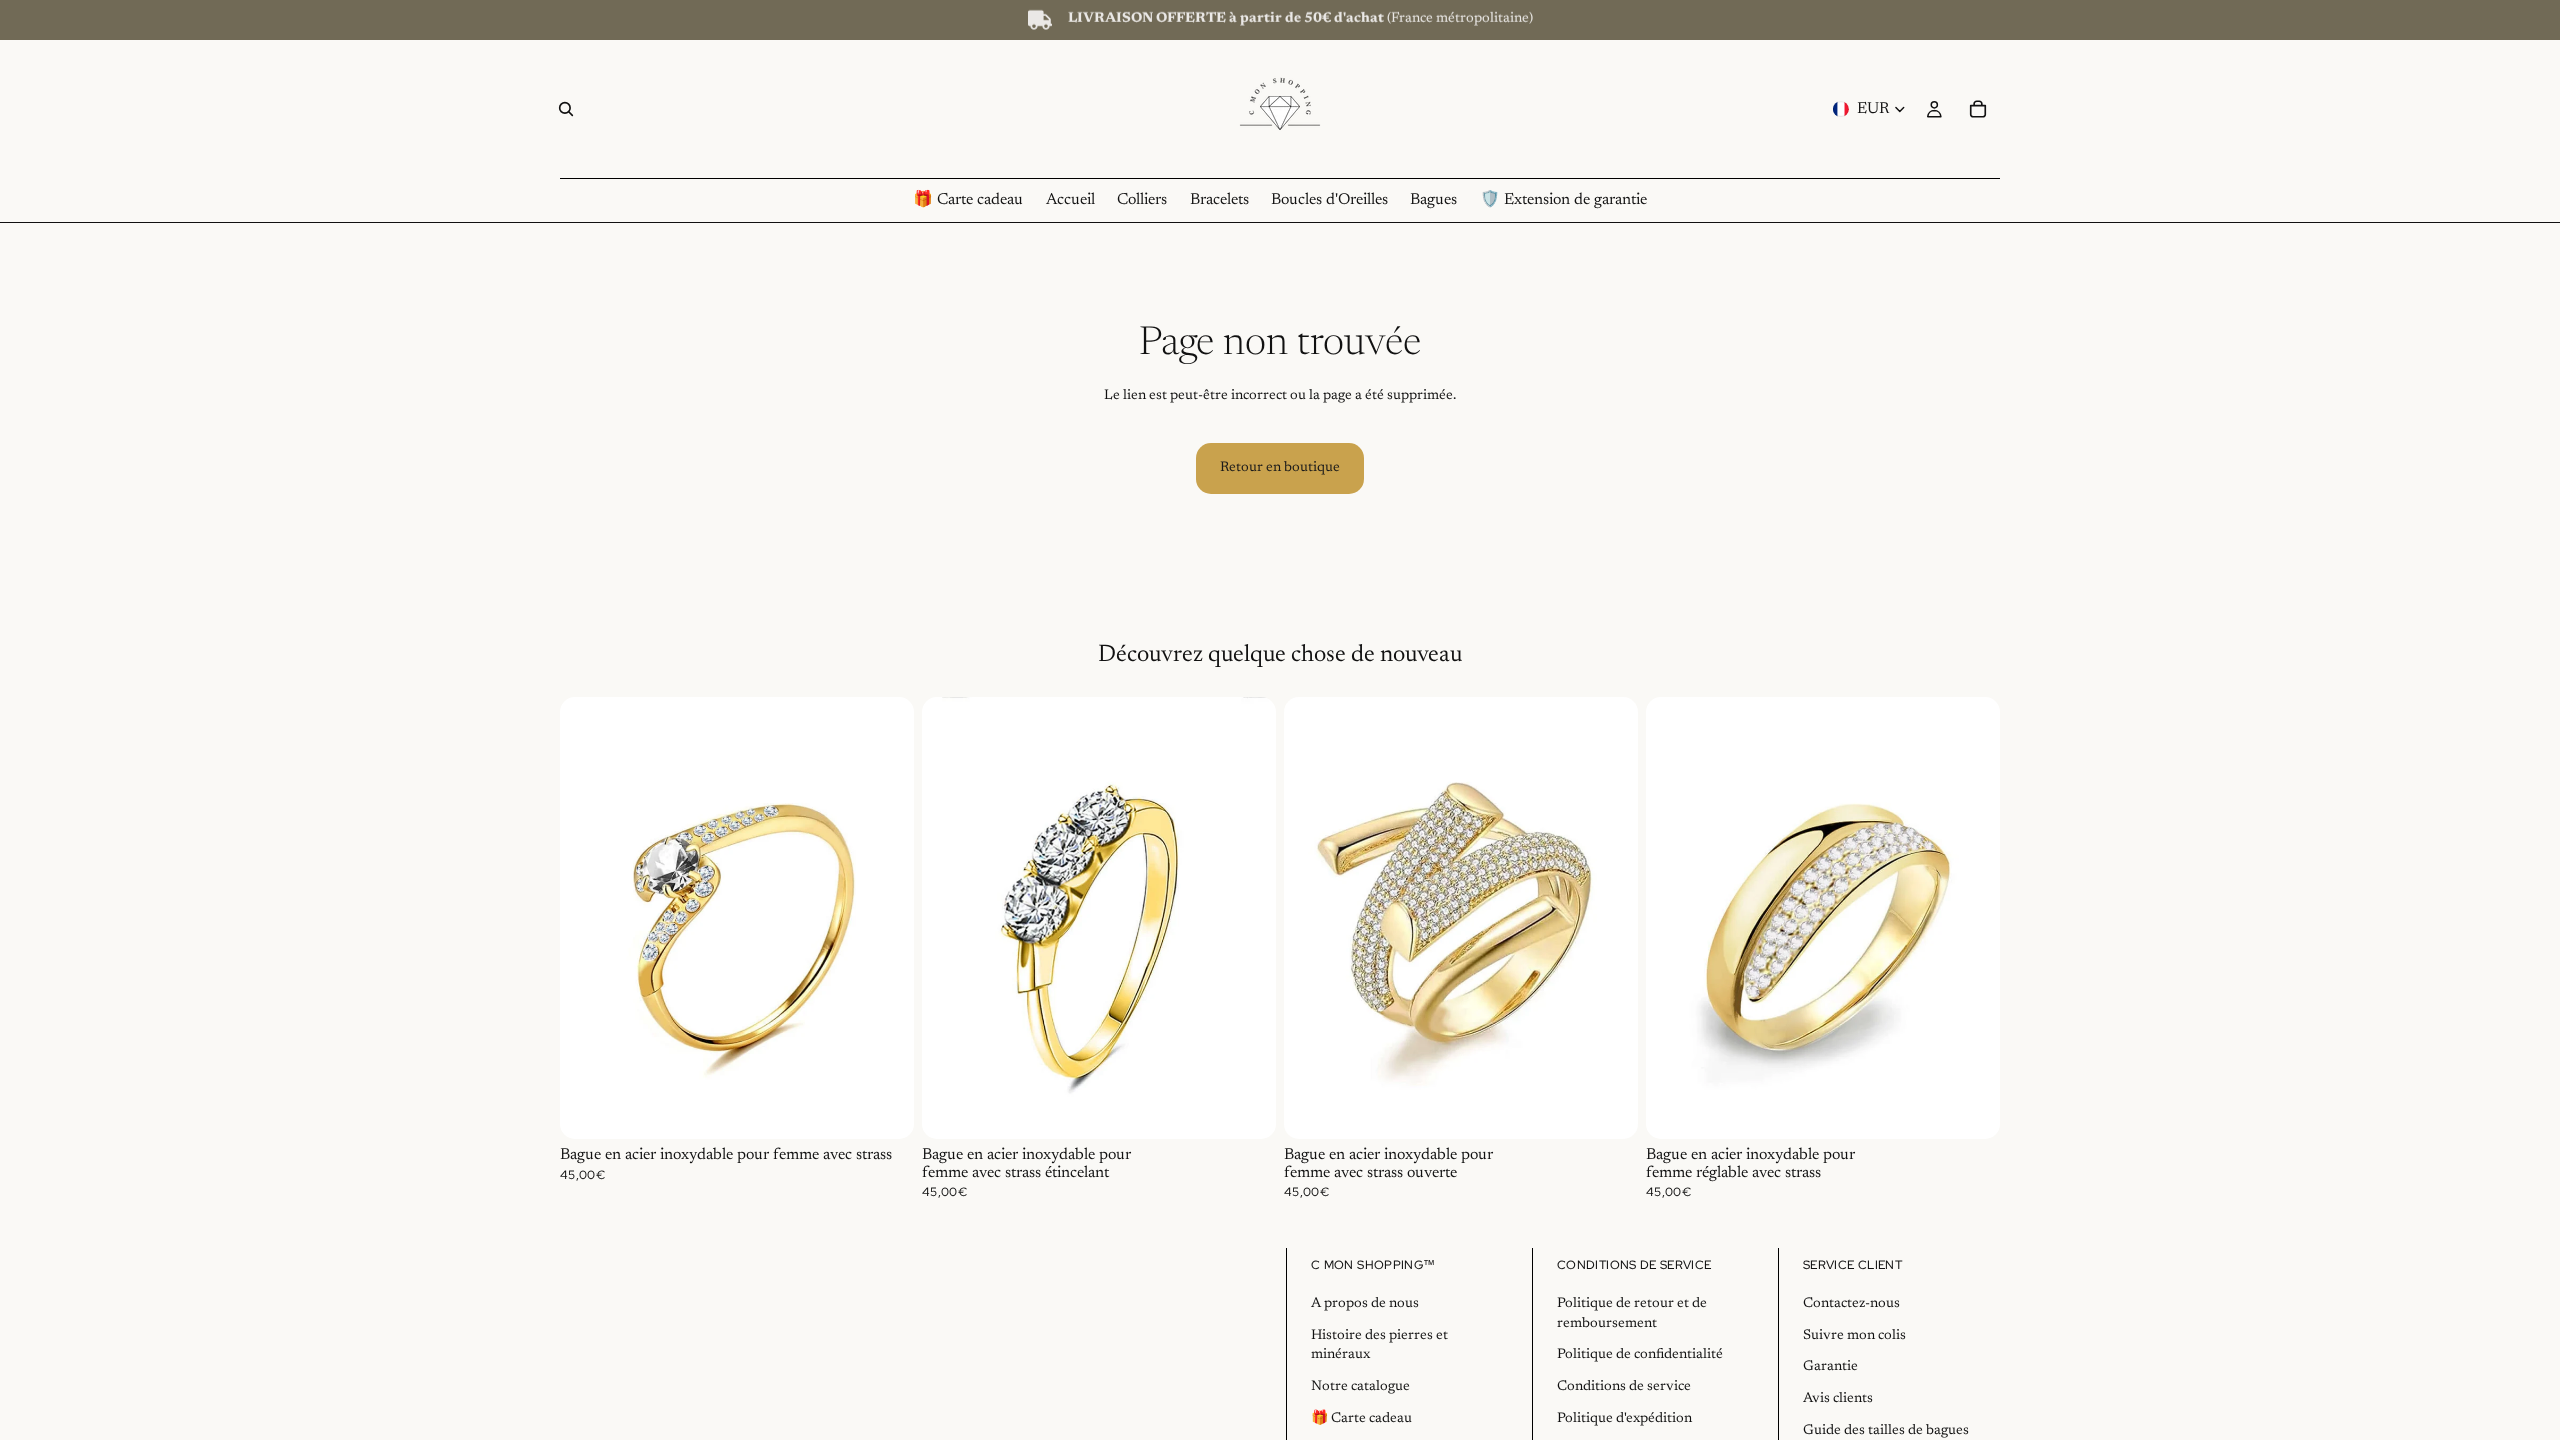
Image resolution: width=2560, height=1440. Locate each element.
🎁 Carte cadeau (1361, 1419)
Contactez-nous (1851, 1304)
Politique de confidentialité (1640, 1355)
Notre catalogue (1360, 1387)
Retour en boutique (1280, 468)
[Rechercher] (566, 109)
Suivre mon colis (1854, 1336)
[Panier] (1978, 109)
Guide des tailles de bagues (1886, 1431)
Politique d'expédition (1624, 1419)
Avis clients (1838, 1399)
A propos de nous (1365, 1304)
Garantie (1830, 1367)
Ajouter (900, 1108)
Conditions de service (1624, 1387)
